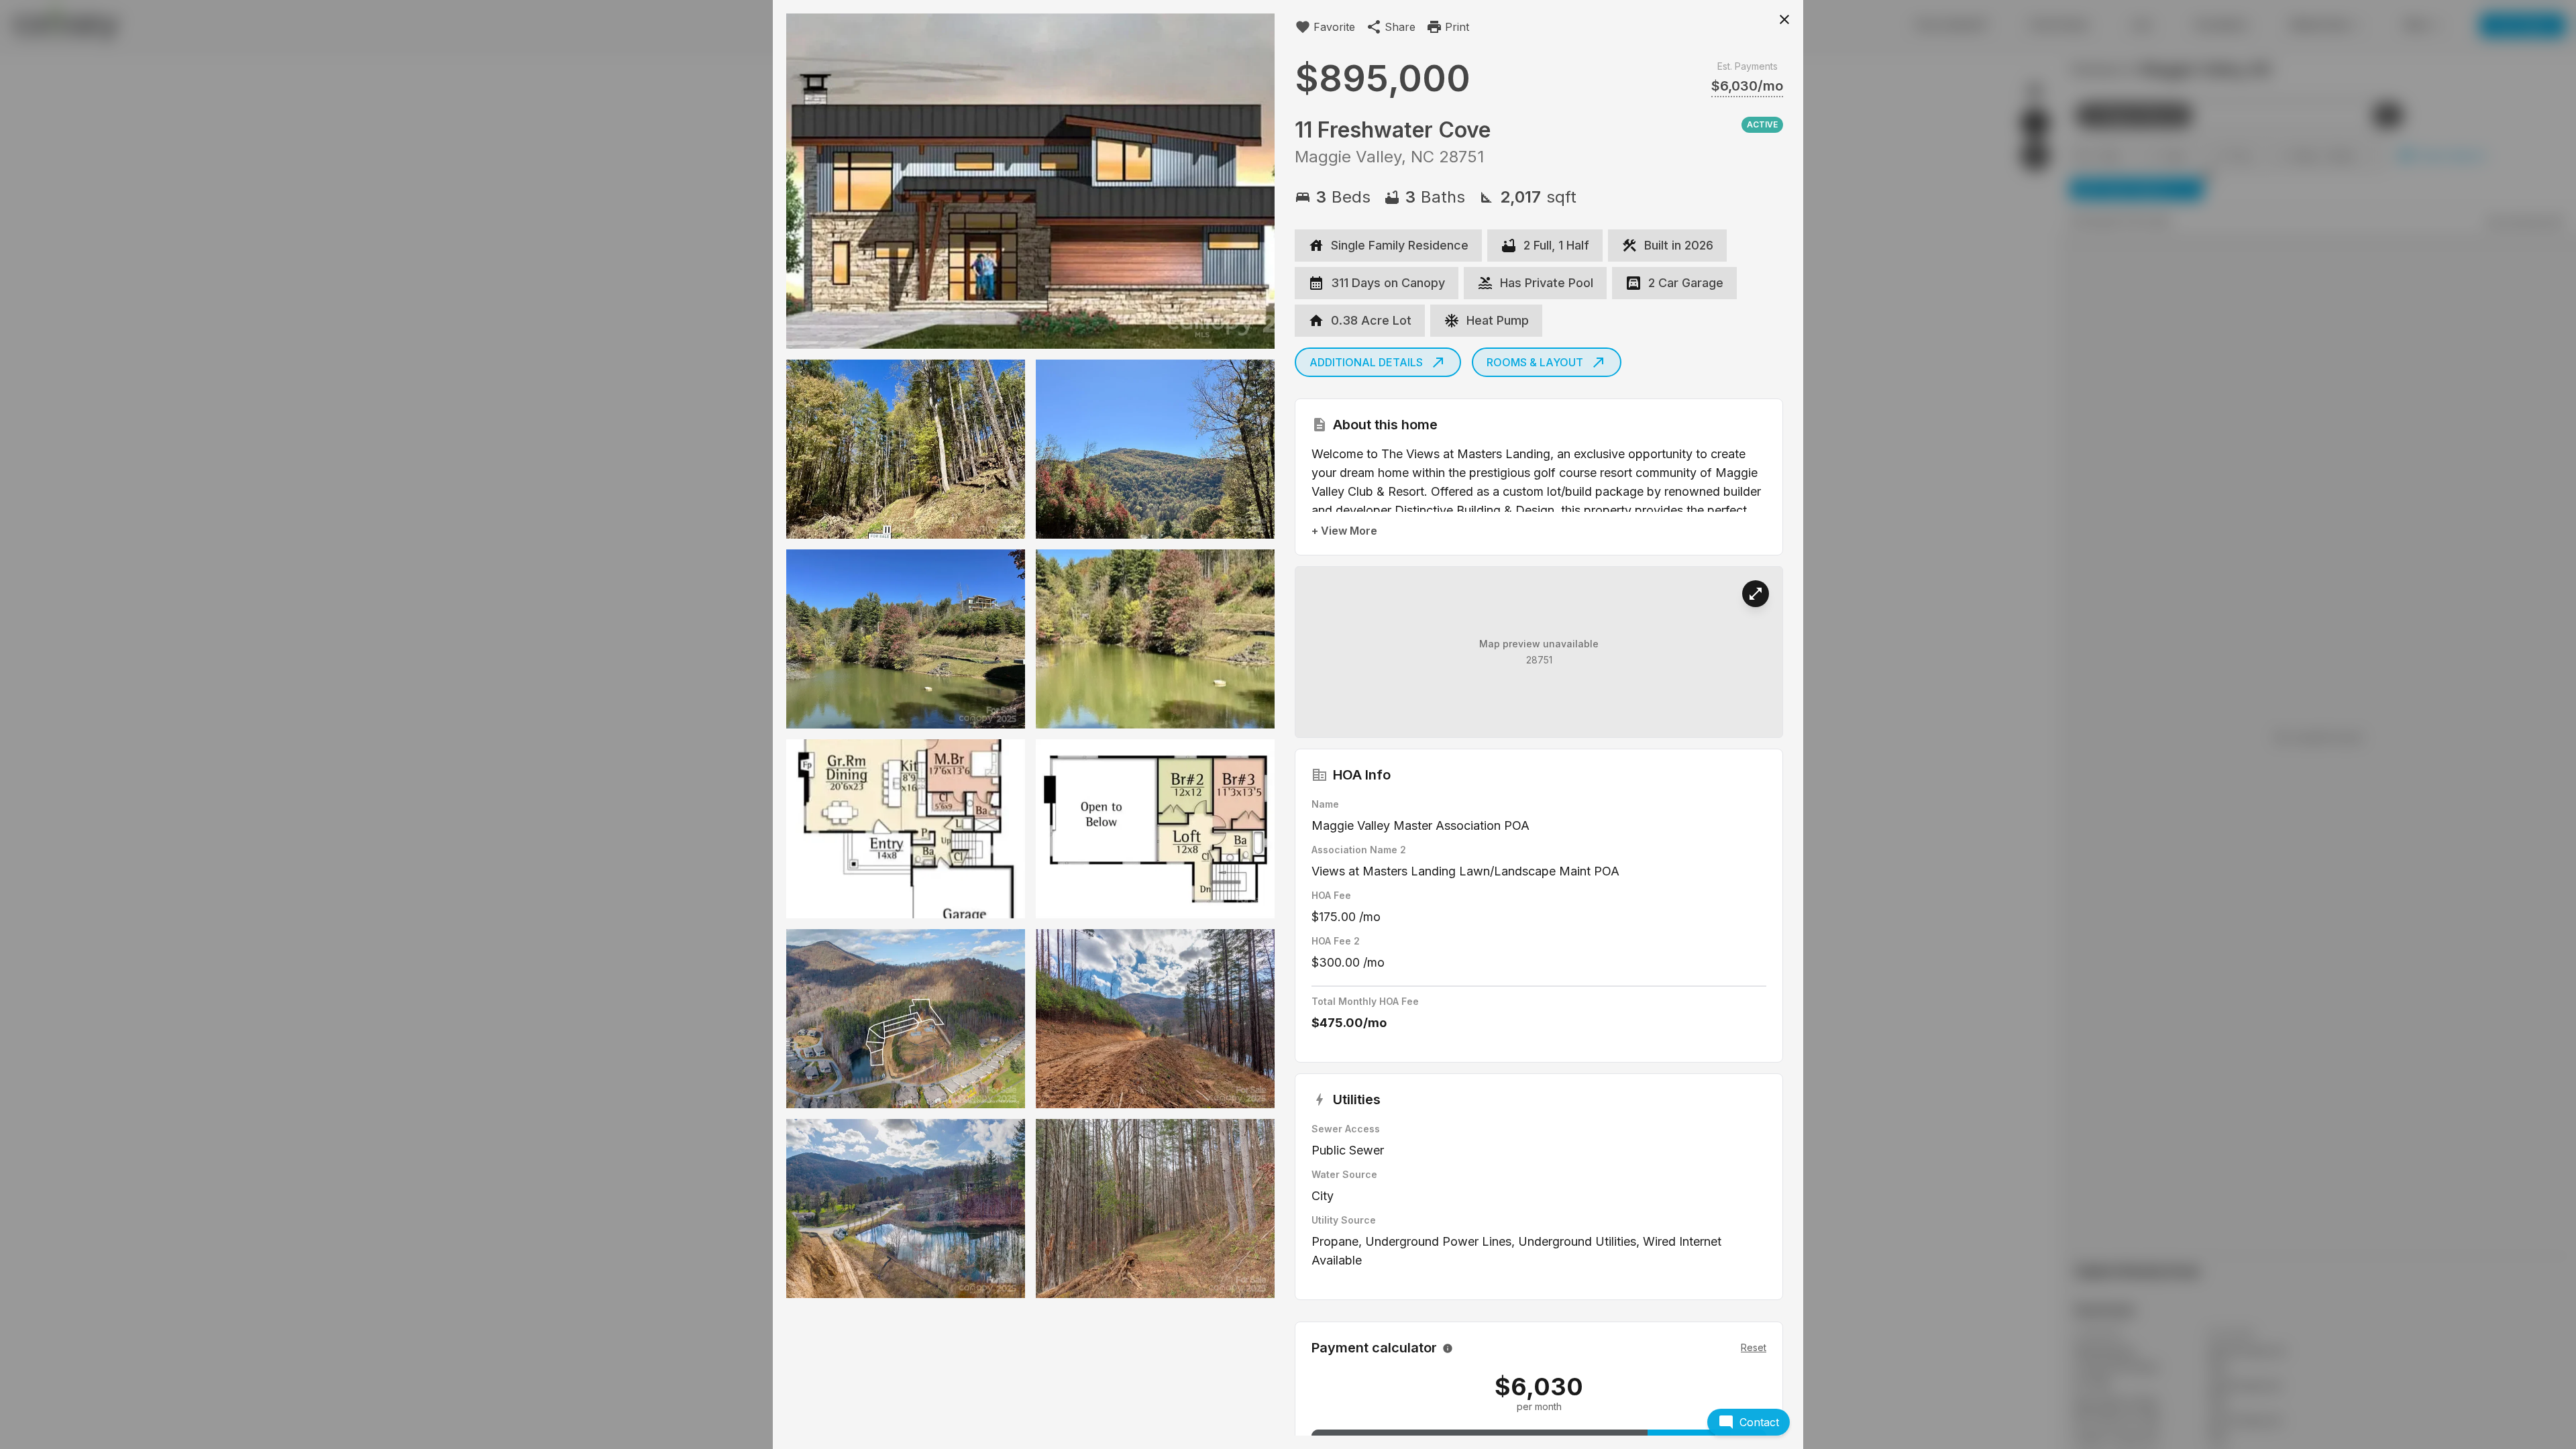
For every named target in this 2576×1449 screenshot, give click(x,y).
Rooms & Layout (1535, 362)
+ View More (1344, 531)
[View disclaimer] (1448, 1348)
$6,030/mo (1747, 86)
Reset (1754, 1347)
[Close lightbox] (1784, 19)
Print (1457, 27)
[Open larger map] (1756, 594)
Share (1400, 27)
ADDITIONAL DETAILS (1366, 362)
